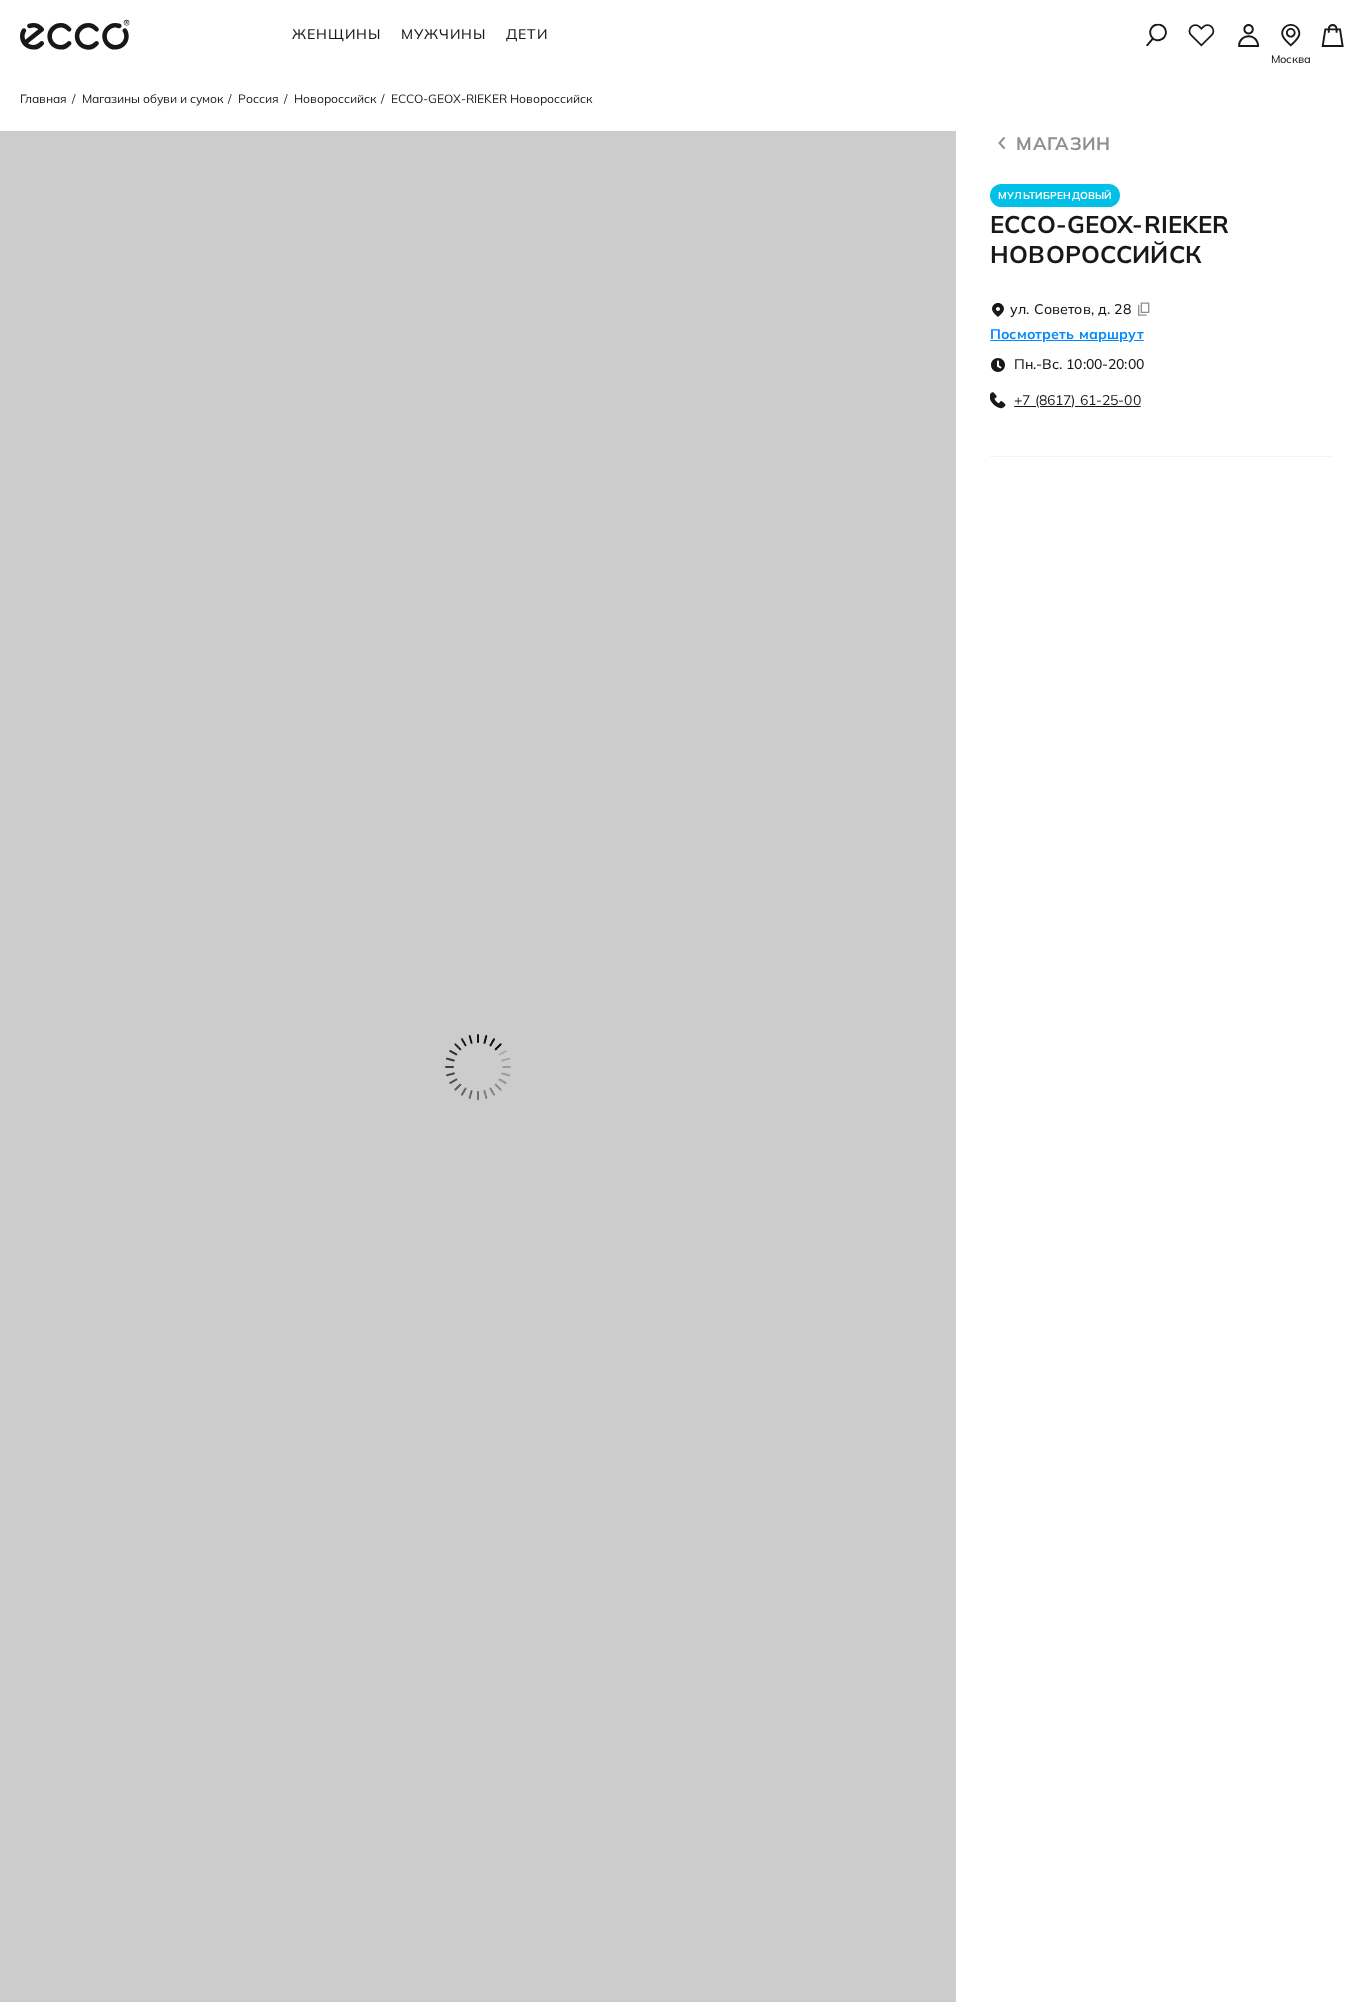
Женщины (336, 34)
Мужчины (443, 34)
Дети (527, 34)
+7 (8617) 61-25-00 (1077, 400)
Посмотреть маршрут (1067, 334)
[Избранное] (1201, 35)
